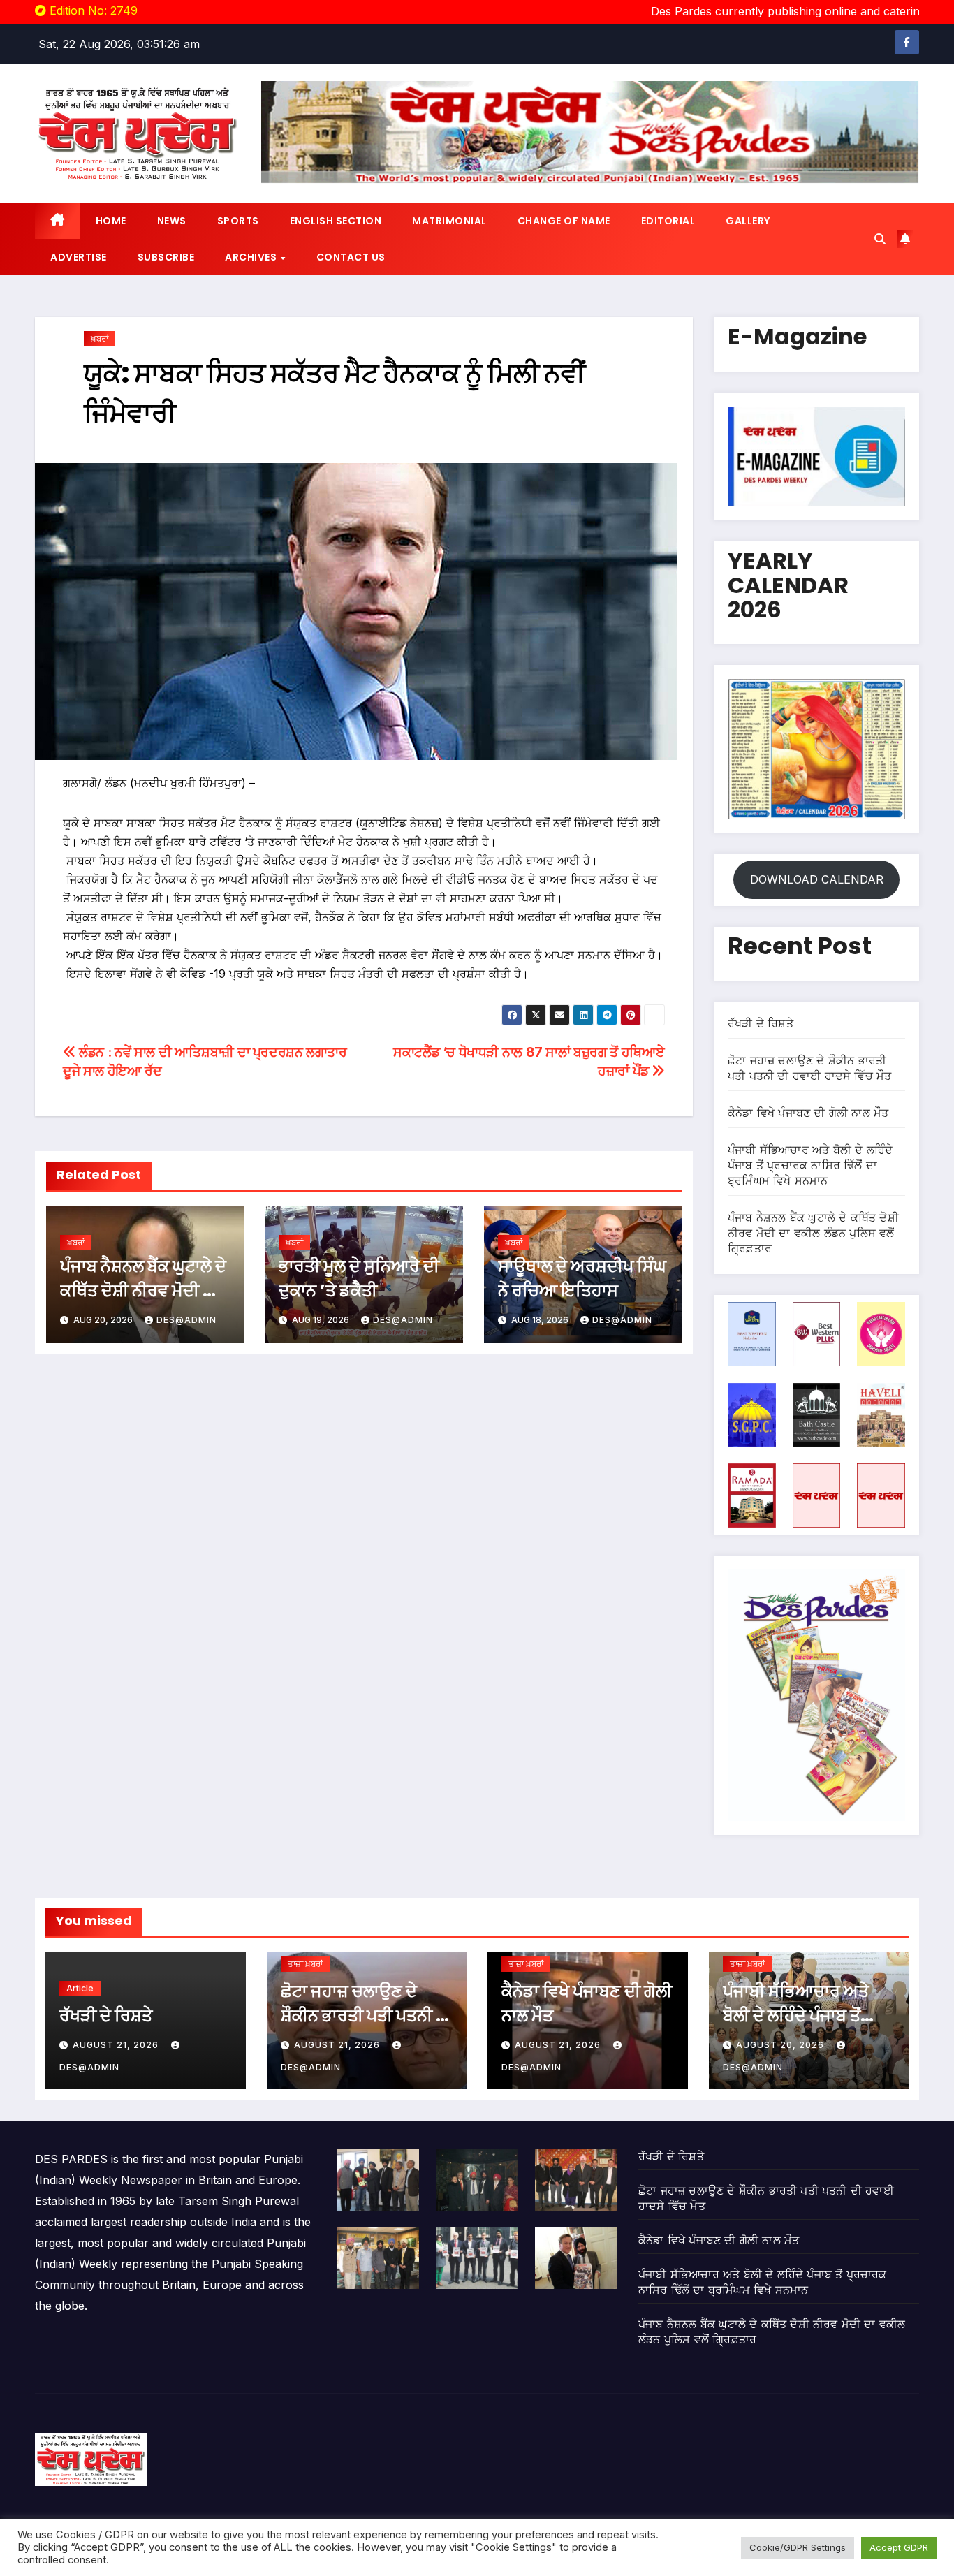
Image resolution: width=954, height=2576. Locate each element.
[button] (880, 239)
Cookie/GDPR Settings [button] (798, 2547)
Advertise (79, 257)
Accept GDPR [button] (899, 2547)
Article (80, 1988)
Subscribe (166, 257)
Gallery (748, 221)
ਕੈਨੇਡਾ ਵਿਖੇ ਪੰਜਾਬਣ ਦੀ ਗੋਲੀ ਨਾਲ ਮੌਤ (808, 1113)
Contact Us (351, 257)
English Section (336, 221)
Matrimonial (449, 221)
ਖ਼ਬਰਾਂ (100, 338)
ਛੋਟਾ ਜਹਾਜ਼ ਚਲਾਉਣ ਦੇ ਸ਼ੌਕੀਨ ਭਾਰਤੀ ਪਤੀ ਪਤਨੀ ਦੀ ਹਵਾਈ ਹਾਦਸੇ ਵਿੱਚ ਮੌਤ (366, 2015)
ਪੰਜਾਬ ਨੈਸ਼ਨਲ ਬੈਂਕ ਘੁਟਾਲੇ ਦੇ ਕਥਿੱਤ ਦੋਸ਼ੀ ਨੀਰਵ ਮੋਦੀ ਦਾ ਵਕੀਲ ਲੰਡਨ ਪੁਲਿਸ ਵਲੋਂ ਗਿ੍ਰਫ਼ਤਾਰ (813, 1233)
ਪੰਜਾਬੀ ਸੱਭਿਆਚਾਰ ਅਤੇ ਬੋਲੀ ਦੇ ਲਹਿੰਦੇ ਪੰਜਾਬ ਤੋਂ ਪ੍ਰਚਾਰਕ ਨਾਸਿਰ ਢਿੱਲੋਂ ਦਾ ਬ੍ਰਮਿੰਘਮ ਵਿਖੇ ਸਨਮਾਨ (810, 1165)
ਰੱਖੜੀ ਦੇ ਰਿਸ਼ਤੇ (761, 1023)
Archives (252, 257)
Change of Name (564, 221)
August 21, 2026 (117, 2045)
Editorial (668, 221)
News (172, 221)
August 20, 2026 (781, 2045)
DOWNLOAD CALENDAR (817, 879)
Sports (238, 221)
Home (111, 221)
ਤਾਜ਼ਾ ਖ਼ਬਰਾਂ (305, 1964)
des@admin (186, 1320)
